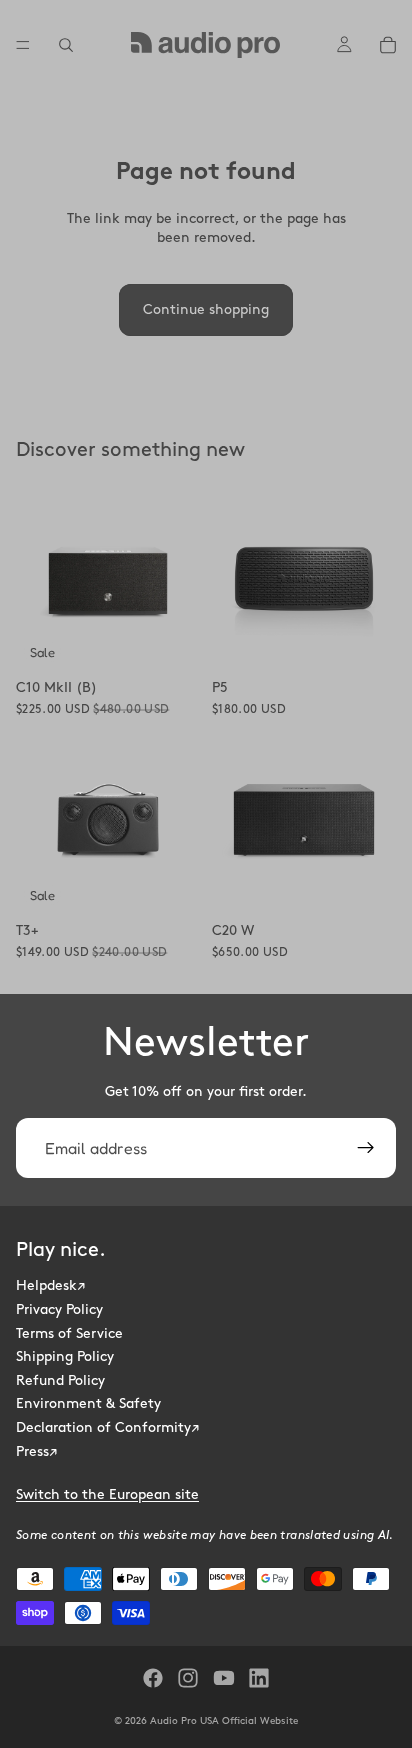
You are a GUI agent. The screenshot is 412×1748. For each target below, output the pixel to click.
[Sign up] (366, 1148)
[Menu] (23, 45)
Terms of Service (69, 1332)
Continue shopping (206, 309)
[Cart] (388, 45)
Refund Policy (60, 1380)
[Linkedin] (259, 1678)
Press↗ (36, 1450)
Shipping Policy (65, 1356)
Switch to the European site (107, 1494)
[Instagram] (188, 1678)
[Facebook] (153, 1678)
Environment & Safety (88, 1403)
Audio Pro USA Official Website (224, 1721)
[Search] (66, 45)
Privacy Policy (59, 1309)
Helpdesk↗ (50, 1285)
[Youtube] (224, 1678)
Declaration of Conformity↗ (107, 1427)
